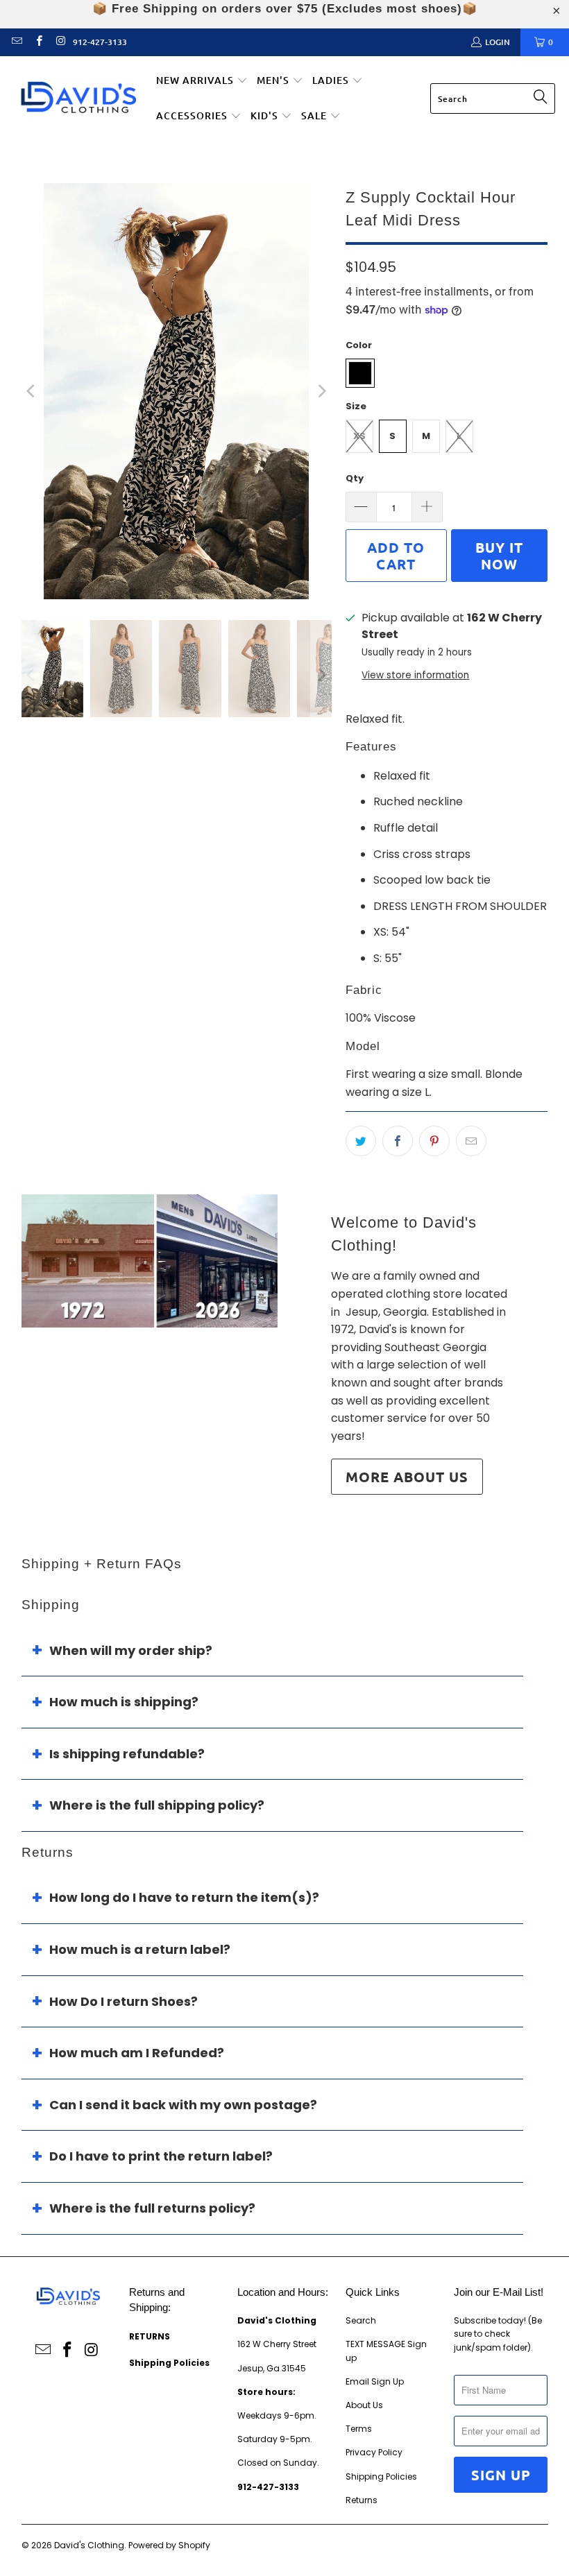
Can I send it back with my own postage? (183, 2105)
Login (498, 42)
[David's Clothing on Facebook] (38, 42)
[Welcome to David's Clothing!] (150, 1261)
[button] (202, 81)
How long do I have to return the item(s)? (184, 1897)
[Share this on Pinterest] (434, 1141)
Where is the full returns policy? (152, 2208)
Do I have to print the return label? (161, 2156)
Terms (359, 2429)
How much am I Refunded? (137, 2053)
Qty (355, 478)
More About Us (407, 1477)
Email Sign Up (375, 2381)
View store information (415, 675)
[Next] (321, 391)
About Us (364, 2405)
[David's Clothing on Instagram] (60, 42)
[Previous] (32, 391)
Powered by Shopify (169, 2545)
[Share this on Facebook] (398, 1141)
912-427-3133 (100, 42)
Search (361, 2320)
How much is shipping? (124, 1702)
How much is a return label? (140, 1949)
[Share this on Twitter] (361, 1141)
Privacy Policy (374, 2452)
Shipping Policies (381, 2476)
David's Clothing (89, 2545)
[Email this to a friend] (471, 1141)
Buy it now (499, 556)
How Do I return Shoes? (124, 2001)
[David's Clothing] (78, 99)
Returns (362, 2500)
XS (359, 436)
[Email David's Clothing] (16, 42)
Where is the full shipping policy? (157, 1805)
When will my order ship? (131, 1650)
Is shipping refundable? (127, 1754)
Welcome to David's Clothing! (404, 1234)
